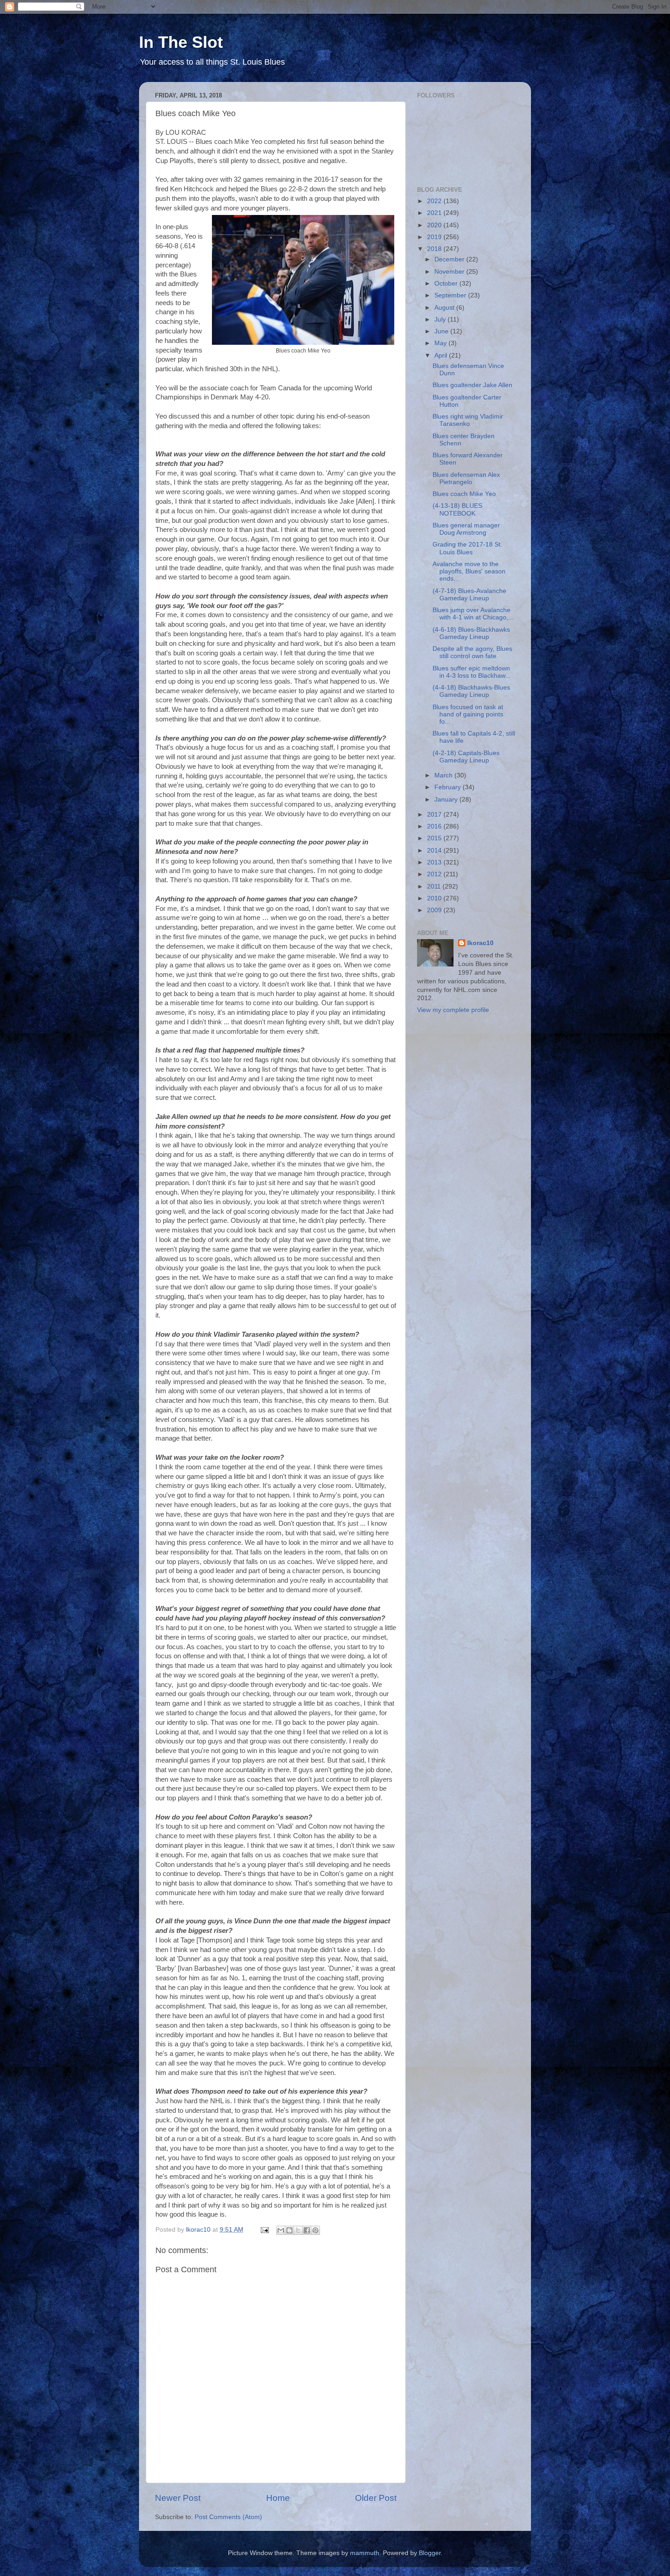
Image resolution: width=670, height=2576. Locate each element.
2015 (435, 838)
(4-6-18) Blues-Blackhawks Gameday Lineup (471, 633)
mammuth (365, 2553)
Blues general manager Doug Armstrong (466, 529)
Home (278, 2498)
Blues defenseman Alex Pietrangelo (466, 478)
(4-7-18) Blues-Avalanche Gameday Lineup (469, 595)
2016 (435, 826)
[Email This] (281, 2230)
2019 (435, 237)
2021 (435, 213)
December (450, 259)
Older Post (376, 2498)
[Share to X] (298, 2230)
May (441, 343)
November (450, 272)
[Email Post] (264, 2230)
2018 (435, 249)
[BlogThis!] (289, 2230)
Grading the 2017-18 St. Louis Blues (467, 548)
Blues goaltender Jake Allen (472, 385)
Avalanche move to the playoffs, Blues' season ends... (469, 571)
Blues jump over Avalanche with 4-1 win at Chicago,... (473, 614)
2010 (435, 898)
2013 (435, 862)
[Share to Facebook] (307, 2230)
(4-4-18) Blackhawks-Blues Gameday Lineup (471, 691)
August (445, 308)
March (444, 775)
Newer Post (178, 2498)
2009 (435, 910)
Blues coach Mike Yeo (464, 494)
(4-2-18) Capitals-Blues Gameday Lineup (466, 757)
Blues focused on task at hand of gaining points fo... (468, 714)
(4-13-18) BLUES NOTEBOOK (457, 509)
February (448, 787)
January (447, 800)
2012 (435, 874)
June (442, 331)
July (441, 319)
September (451, 295)
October (447, 284)
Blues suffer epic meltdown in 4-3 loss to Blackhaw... (472, 672)
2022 (435, 201)
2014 (435, 851)
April (442, 355)
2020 (435, 225)
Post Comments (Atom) (228, 2517)
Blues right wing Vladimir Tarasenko (468, 420)
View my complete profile (453, 1010)
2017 (435, 815)
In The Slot (181, 42)
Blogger (430, 2553)
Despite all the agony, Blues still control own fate (472, 652)
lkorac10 (480, 943)
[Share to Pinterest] (315, 2230)
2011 (435, 887)
